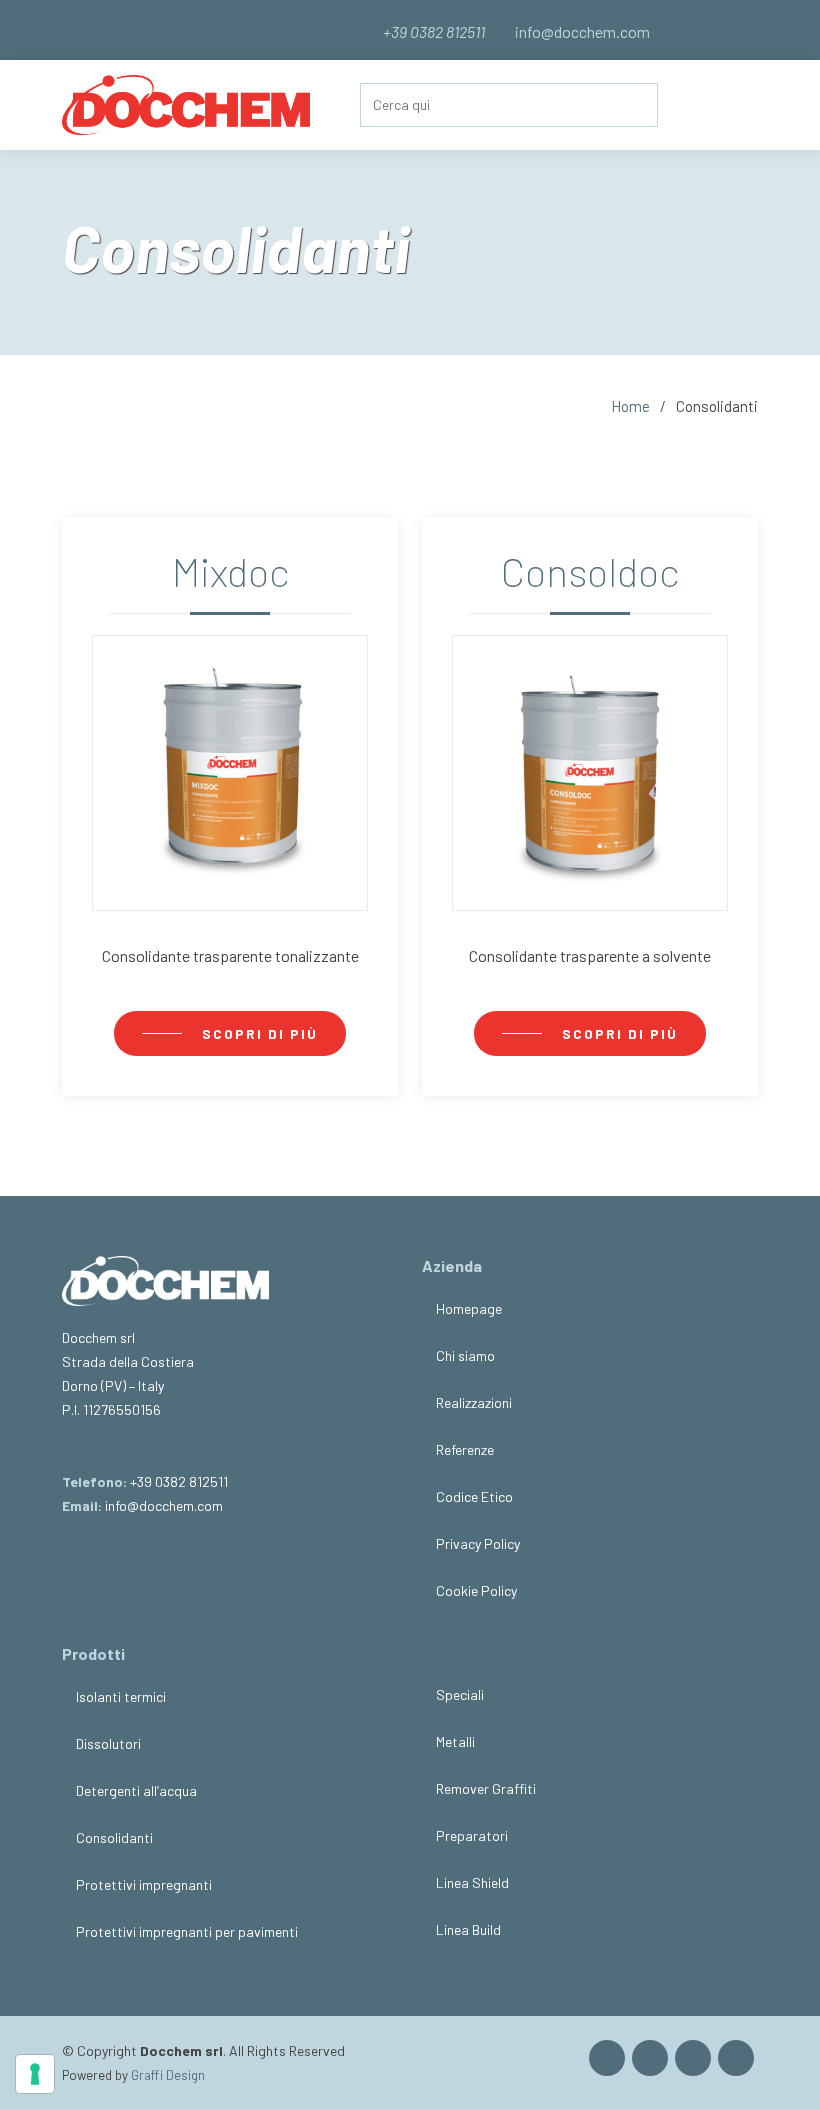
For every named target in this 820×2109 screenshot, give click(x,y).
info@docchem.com (581, 31)
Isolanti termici (121, 1697)
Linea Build (468, 1930)
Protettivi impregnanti (144, 1885)
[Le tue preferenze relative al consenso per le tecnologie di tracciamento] (35, 2074)
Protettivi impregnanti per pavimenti (187, 1932)
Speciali (460, 1695)
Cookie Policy (476, 1591)
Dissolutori (108, 1744)
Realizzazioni (474, 1403)
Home (630, 406)
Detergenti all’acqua (136, 1791)
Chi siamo (465, 1356)
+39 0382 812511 (179, 1481)
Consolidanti (114, 1838)
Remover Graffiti (486, 1789)
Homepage (469, 1309)
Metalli (455, 1742)
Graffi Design (168, 2075)
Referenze (465, 1450)
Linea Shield (472, 1883)
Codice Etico (474, 1497)
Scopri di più (260, 1033)
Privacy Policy (478, 1544)
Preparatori (472, 1836)
